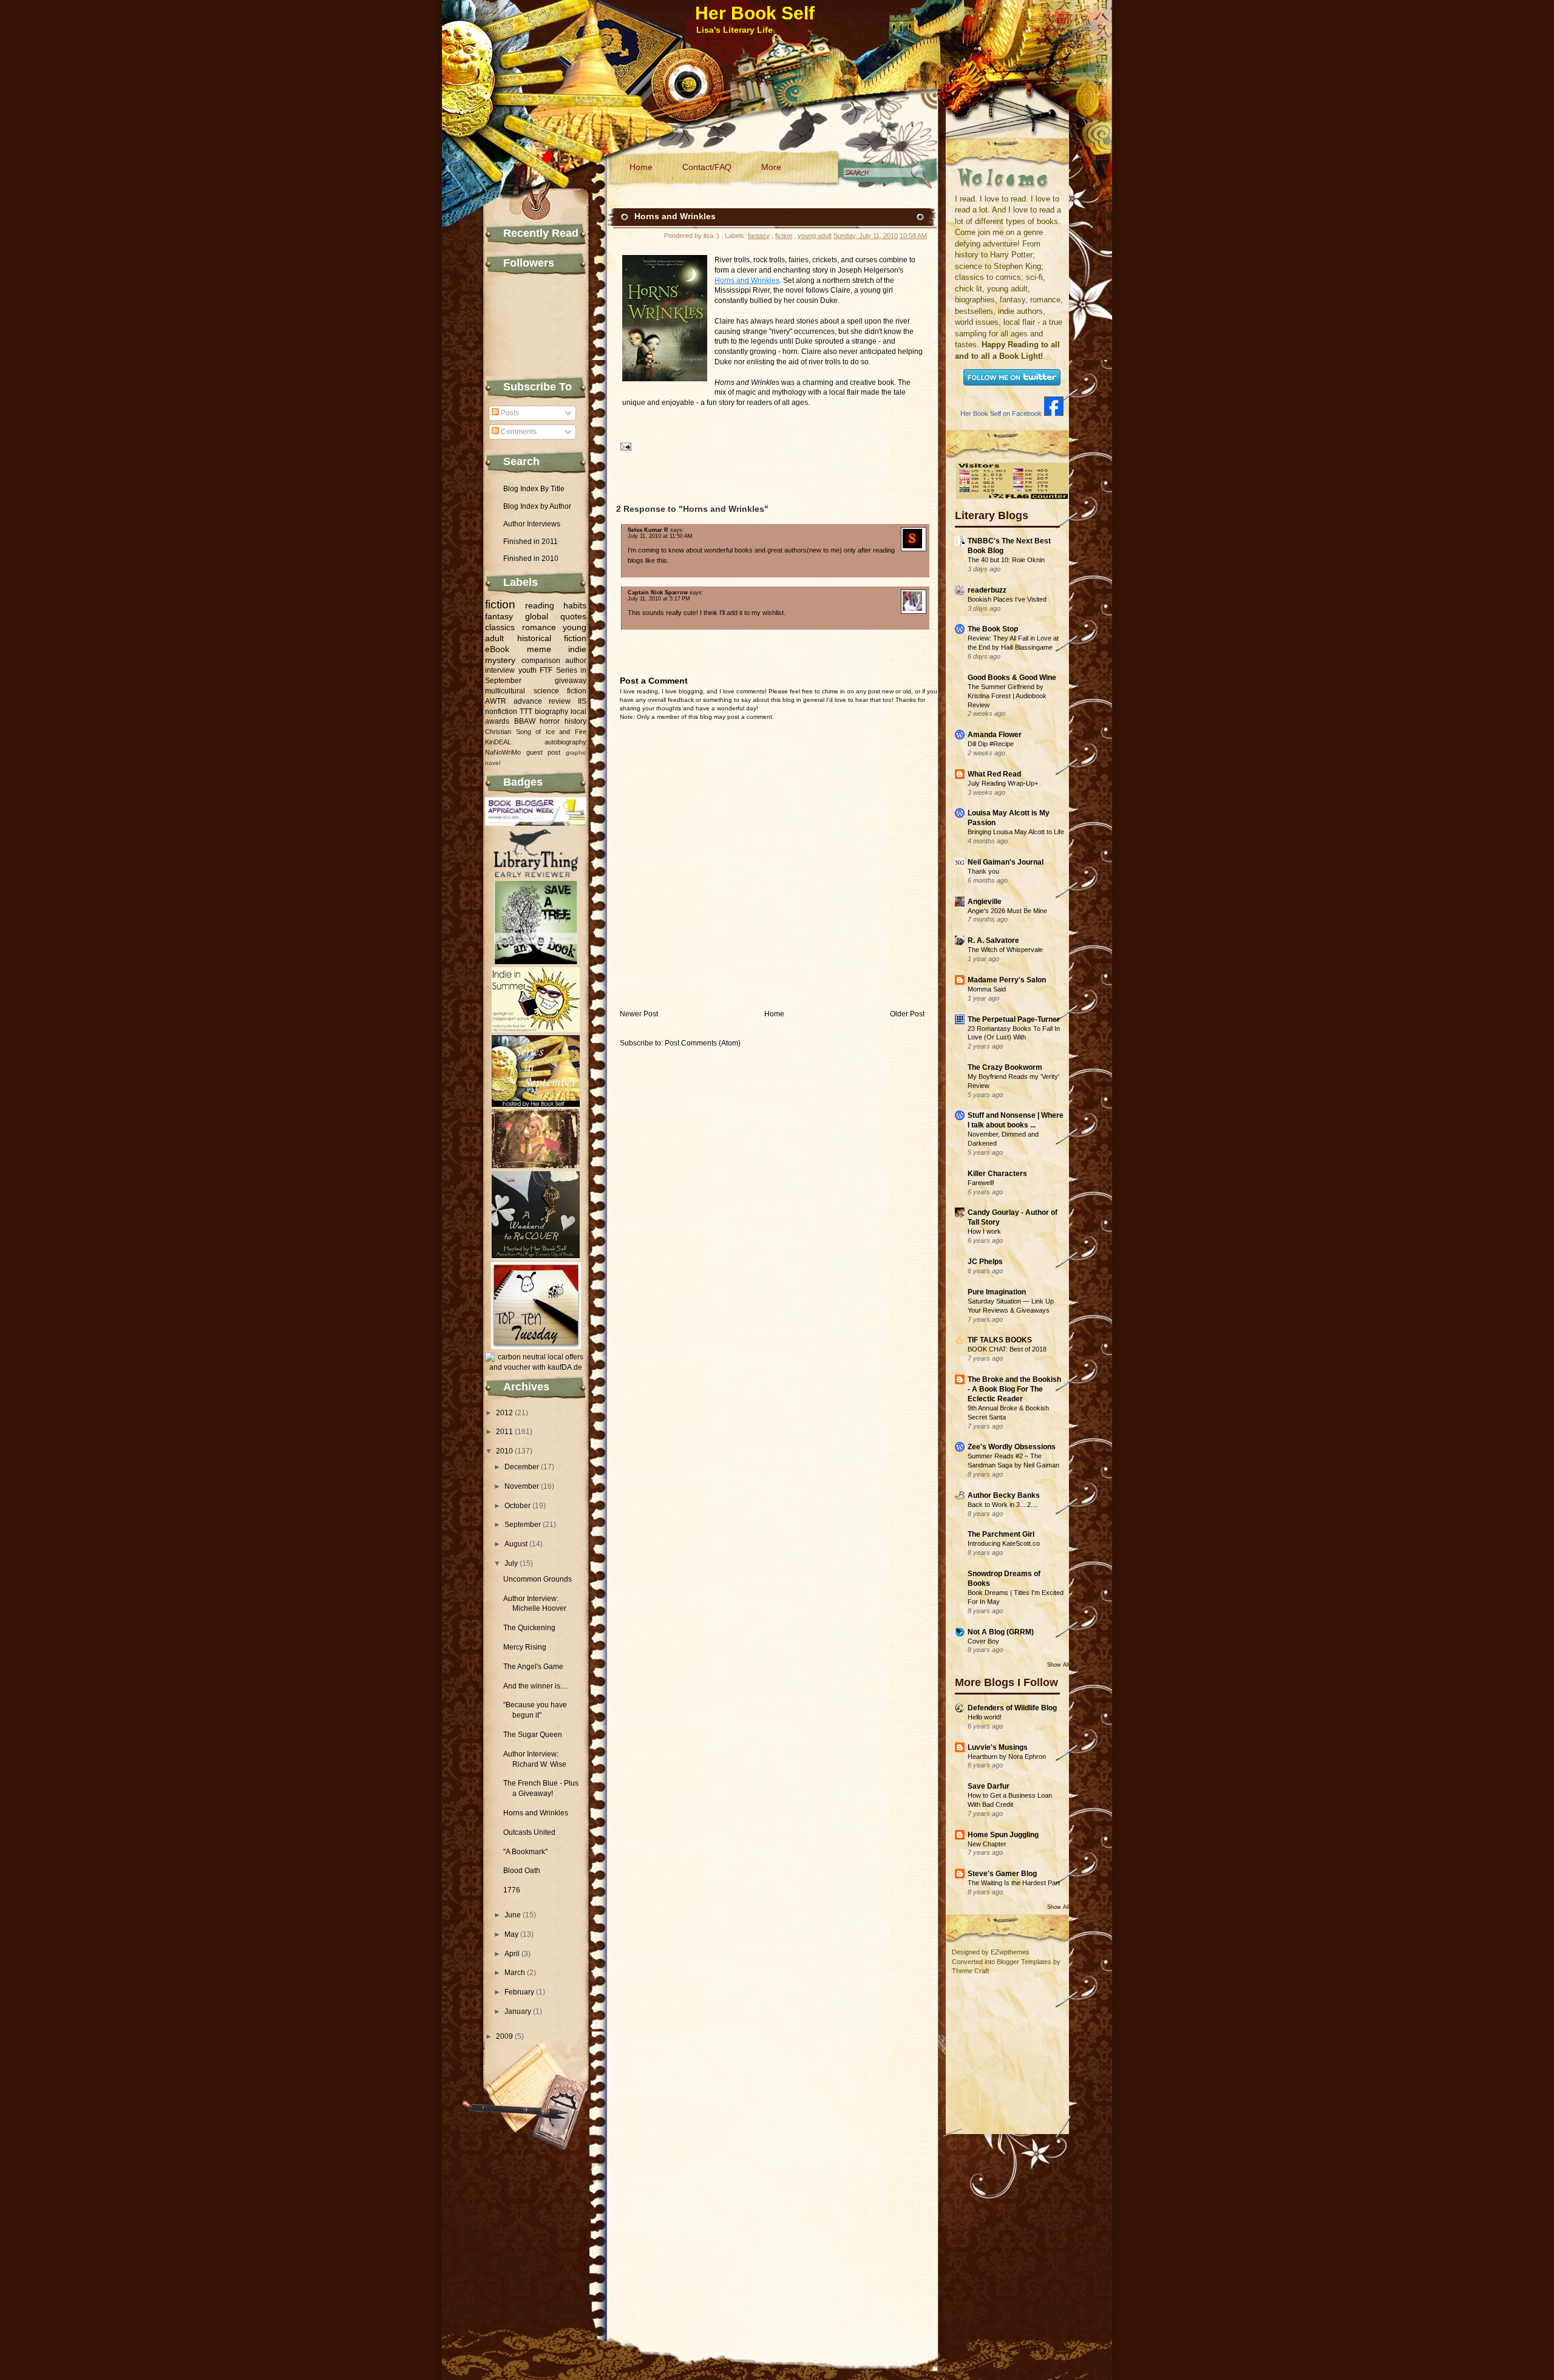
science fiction (560, 691)
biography (551, 712)
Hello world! (985, 1717)
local (579, 712)
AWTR (496, 701)
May (511, 1934)
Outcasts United (529, 1832)
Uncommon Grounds (538, 1579)
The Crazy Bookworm (1005, 1067)
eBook (497, 649)
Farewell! (981, 1183)
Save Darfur (989, 1786)
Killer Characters (997, 1174)
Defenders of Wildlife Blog (1012, 1708)
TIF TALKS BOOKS (1000, 1340)
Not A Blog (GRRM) (1001, 1632)
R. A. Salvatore (993, 940)
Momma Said (987, 989)
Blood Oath (522, 1871)
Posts (509, 413)
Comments (518, 432)
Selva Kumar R (648, 530)
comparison (541, 661)
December (522, 1467)
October (517, 1506)
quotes (573, 616)
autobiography (565, 742)
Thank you (983, 871)
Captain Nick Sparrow (658, 593)
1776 (512, 1890)
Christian (498, 732)
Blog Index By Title (534, 489)
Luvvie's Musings (998, 1747)
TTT (526, 712)
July (511, 1563)
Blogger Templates (1024, 1962)
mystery (500, 660)
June (513, 1915)
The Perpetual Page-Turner (1014, 1019)
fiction (500, 604)
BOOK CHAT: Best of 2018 (1007, 1349)
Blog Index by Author (537, 506)
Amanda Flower (995, 735)
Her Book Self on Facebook (1001, 413)
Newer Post (639, 1014)
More (771, 167)
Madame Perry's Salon (1007, 980)
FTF (546, 670)
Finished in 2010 (531, 559)
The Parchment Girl (1001, 1534)
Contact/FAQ (707, 167)
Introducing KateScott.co (1004, 1543)
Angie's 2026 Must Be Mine (1007, 911)
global (537, 616)
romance (539, 627)
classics (500, 627)
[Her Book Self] (1054, 413)
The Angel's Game (533, 1667)
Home (641, 167)
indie (577, 649)
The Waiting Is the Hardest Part (1014, 1883)
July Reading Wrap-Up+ (1003, 783)
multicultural (505, 691)
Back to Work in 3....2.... (1003, 1504)
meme (539, 649)
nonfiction (501, 712)
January (518, 2011)
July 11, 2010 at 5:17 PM (659, 599)
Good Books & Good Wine (1012, 678)
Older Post (907, 1014)
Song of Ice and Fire (551, 732)
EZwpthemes (1010, 1952)
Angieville (985, 902)
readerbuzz (987, 590)
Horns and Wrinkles (536, 1813)
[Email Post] (624, 446)
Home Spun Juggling (1003, 1835)
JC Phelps (985, 1262)
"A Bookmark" (525, 1852)
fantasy (499, 616)
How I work (984, 1231)
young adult (815, 236)
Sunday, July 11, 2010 (866, 236)
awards (497, 721)
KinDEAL (498, 742)
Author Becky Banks (1004, 1495)
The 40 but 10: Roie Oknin (1006, 560)
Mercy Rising (525, 1647)
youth (528, 670)
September (523, 1525)
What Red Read (994, 774)
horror (550, 721)
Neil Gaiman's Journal (1006, 862)
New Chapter (987, 1844)
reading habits (556, 605)
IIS (582, 701)
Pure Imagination (997, 1292)
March (515, 1973)
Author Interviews (532, 524)
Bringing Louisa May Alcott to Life (1016, 832)
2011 (504, 1432)
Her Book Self (755, 13)
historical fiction (552, 638)
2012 (504, 1413)
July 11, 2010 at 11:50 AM (660, 536)
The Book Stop (993, 629)
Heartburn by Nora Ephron (1007, 1756)
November (522, 1486)
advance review (542, 701)
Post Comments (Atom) (703, 1043)
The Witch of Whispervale (1005, 950)
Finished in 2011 (531, 542)
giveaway (571, 681)
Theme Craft (970, 1971)
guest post (544, 752)
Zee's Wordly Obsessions (1012, 1447)
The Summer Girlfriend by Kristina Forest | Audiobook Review (1007, 696)
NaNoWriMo (503, 752)
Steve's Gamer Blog (1002, 1874)
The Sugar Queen (533, 1735)
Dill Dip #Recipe (991, 744)
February (519, 1992)
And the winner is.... (535, 1686)
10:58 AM (913, 236)
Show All (1058, 1665)
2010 (504, 1451)
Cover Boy (983, 1641)
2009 (504, 2036)
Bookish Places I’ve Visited (1007, 599)
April (512, 1954)
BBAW (525, 721)
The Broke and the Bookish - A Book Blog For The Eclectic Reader (1014, 1389)
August (516, 1544)
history (575, 721)
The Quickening (529, 1628)
